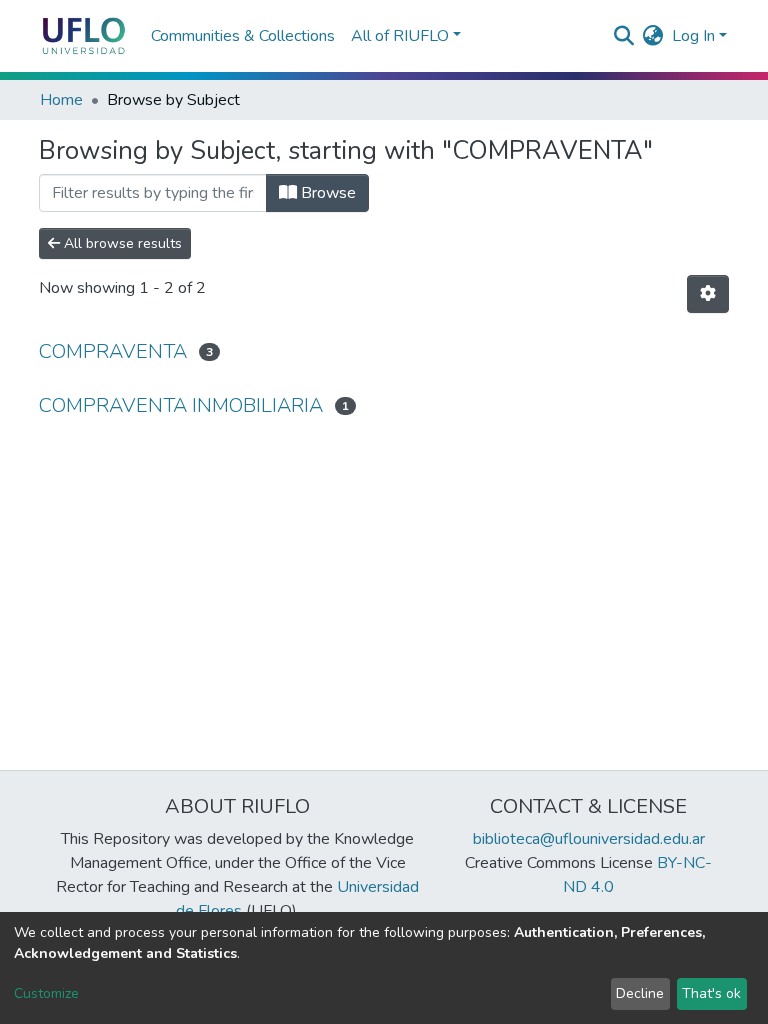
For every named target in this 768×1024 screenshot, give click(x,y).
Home (61, 100)
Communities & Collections (243, 36)
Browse (326, 193)
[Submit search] (624, 36)
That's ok (711, 993)
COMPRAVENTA (113, 351)
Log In (693, 36)
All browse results (121, 243)
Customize (46, 993)
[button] (653, 36)
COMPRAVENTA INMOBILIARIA (181, 405)
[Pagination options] (708, 294)
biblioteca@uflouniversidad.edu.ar (589, 839)
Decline (640, 993)
